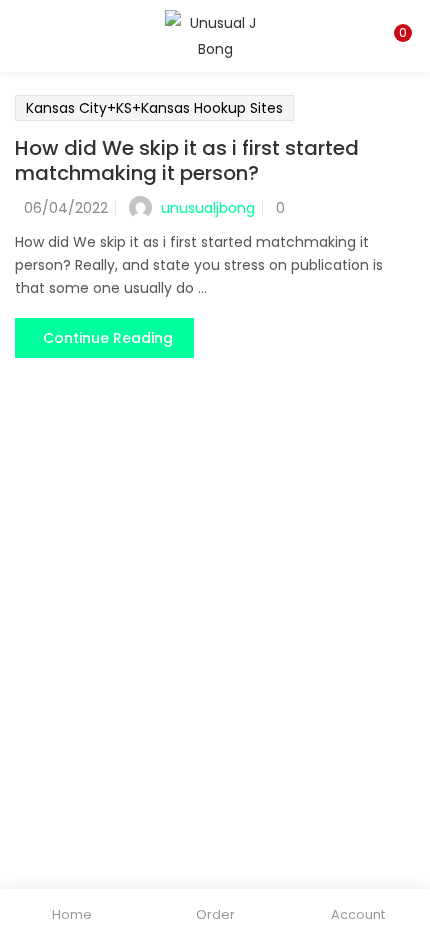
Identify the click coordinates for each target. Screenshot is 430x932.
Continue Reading (108, 338)
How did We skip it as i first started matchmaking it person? (187, 160)
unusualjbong (208, 208)
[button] (400, 13)
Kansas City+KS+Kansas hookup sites (154, 108)
